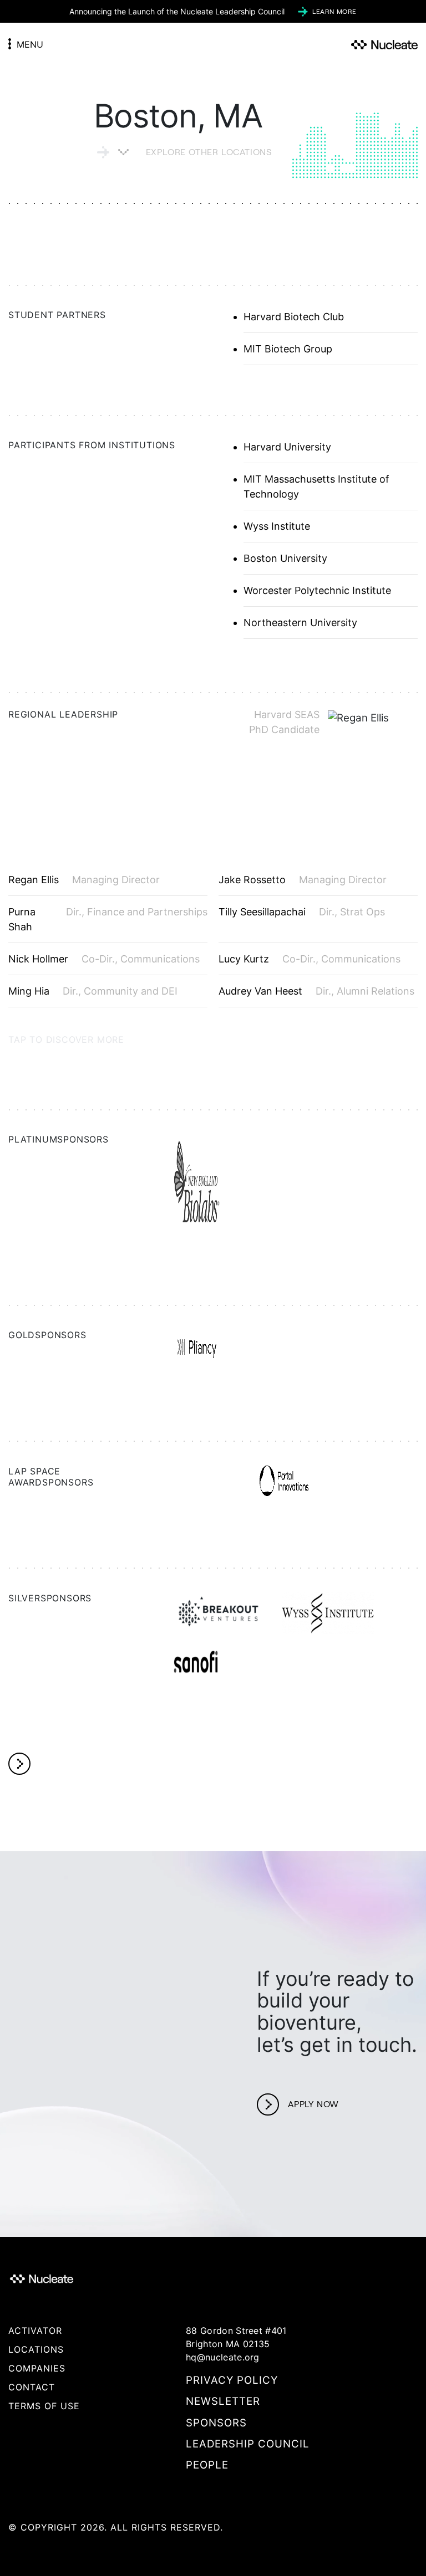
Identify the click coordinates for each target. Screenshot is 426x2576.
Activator (35, 2331)
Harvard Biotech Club (294, 317)
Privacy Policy (232, 2380)
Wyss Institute (277, 526)
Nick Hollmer (38, 959)
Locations (36, 2349)
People (207, 2465)
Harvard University (287, 447)
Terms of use (44, 2406)
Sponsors (216, 2423)
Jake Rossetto (252, 880)
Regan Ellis (34, 880)
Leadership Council (248, 2444)
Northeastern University (300, 623)
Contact (32, 2387)
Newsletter (223, 2401)
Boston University (285, 558)
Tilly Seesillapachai (262, 912)
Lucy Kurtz (244, 959)
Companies (37, 2368)
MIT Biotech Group (288, 349)
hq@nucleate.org (223, 2357)
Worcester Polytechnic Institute (317, 590)
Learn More (334, 11)
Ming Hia (29, 991)
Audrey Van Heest (260, 991)
